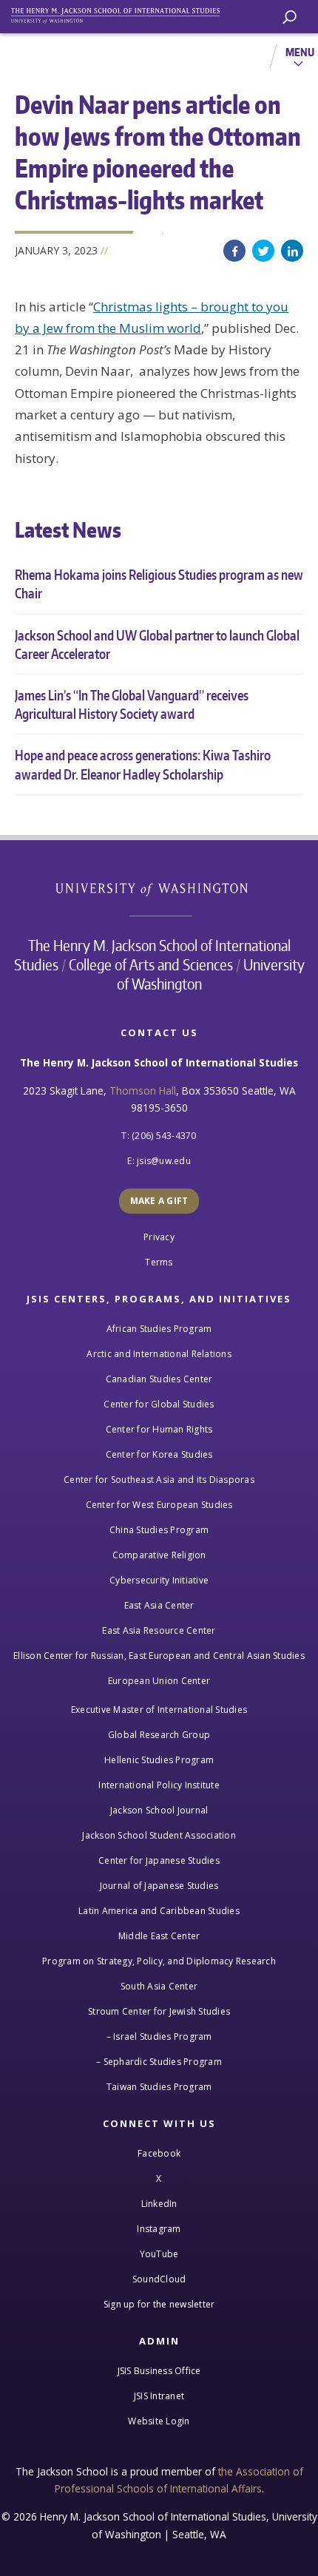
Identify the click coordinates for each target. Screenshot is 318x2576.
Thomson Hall (143, 1091)
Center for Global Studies (159, 1404)
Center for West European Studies (159, 1505)
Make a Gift (159, 1201)
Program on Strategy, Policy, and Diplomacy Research (159, 1961)
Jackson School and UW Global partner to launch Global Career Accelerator (157, 644)
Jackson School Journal (159, 1810)
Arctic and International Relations (159, 1354)
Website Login (159, 2421)
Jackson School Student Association (159, 1835)
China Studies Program (159, 1530)
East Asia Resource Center (159, 1630)
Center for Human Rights (159, 1429)
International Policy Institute (159, 1785)
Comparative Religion (159, 1555)
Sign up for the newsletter (159, 2304)
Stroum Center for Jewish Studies (159, 2011)
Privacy (159, 1237)
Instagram (159, 2229)
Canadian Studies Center (159, 1379)
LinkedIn (292, 251)
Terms (159, 1262)
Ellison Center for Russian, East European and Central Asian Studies (159, 1656)
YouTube (159, 2254)
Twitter (263, 251)
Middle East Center (159, 1936)
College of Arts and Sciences (151, 964)
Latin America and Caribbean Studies (159, 1911)
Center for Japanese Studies (159, 1860)
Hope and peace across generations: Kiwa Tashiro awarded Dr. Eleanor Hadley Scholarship (143, 764)
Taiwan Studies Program (159, 2087)
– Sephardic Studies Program (159, 2062)
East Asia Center (159, 1605)
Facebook (234, 251)
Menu (300, 52)
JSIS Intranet (159, 2396)
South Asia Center (159, 1986)
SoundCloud (159, 2279)
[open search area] (290, 17)
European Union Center (159, 1681)
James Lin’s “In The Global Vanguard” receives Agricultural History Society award (132, 704)
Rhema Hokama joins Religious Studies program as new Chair (159, 584)
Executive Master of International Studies (159, 1710)
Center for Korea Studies (159, 1454)
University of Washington (159, 888)
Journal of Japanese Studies (159, 1886)
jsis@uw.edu (164, 1161)
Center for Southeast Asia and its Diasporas (159, 1480)
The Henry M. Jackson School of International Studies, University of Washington (122, 13)
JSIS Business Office (159, 2371)
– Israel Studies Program (159, 2036)
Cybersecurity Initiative (159, 1580)
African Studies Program (159, 1329)
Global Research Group (159, 1735)
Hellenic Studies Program (159, 1760)
